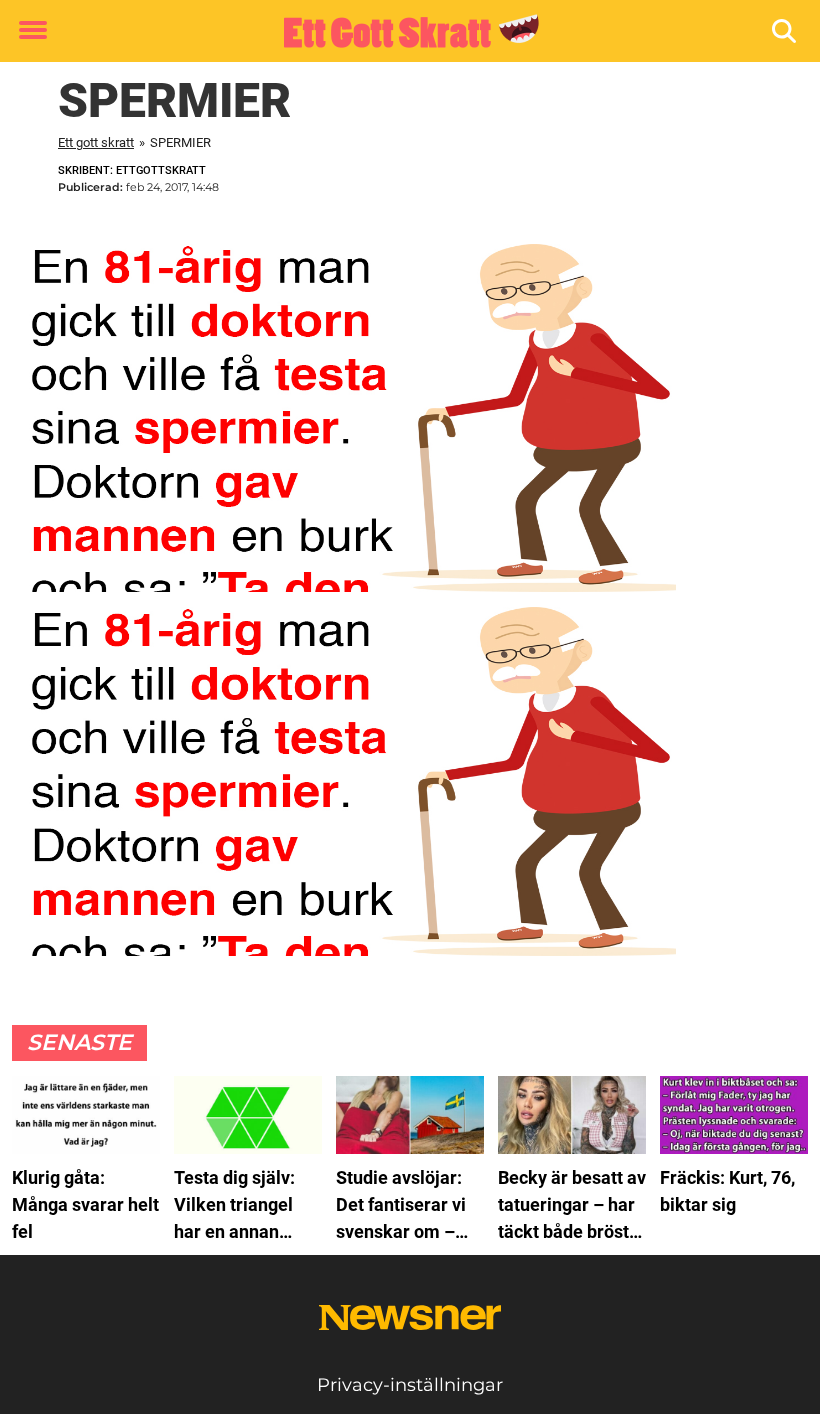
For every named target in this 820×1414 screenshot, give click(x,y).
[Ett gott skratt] (402, 32)
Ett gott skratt (96, 142)
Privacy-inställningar (410, 1385)
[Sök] (785, 31)
